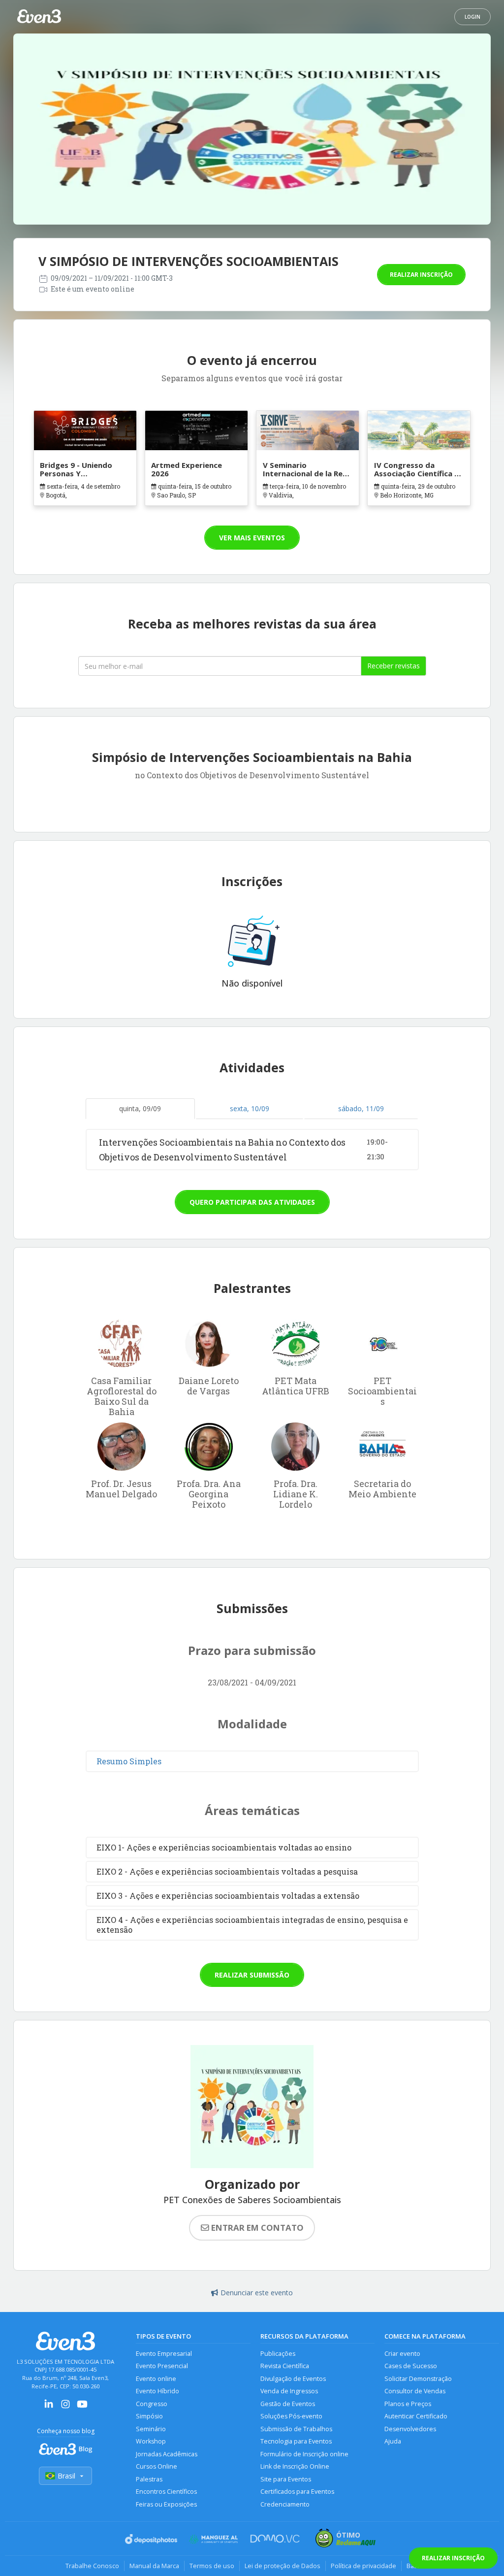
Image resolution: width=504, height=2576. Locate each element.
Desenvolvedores (410, 2429)
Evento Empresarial (164, 2354)
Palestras (149, 2479)
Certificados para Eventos (297, 2492)
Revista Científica (285, 2366)
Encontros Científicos (166, 2492)
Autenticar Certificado (416, 2416)
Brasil (66, 2476)
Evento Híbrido (157, 2391)
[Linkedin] (49, 2407)
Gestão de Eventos (288, 2404)
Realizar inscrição (421, 275)
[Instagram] (65, 2407)
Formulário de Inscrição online (304, 2454)
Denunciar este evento (257, 2293)
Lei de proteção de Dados (283, 2566)
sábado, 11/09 (361, 1108)
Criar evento (402, 2354)
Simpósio (149, 2416)
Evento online (156, 2379)
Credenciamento (285, 2504)
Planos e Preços (408, 2404)
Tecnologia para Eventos (296, 2441)
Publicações (278, 2354)
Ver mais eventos (252, 538)
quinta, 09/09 (140, 1108)
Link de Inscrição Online (295, 2466)
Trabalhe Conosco (92, 2566)
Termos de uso (212, 2566)
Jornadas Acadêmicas (167, 2454)
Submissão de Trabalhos (296, 2429)
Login (472, 17)
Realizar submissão (252, 1975)
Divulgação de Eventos (293, 2379)
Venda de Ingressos (289, 2391)
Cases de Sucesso (411, 2366)
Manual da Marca (154, 2566)
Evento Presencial (162, 2366)
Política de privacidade (363, 2566)
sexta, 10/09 (250, 1108)
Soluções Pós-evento (291, 2416)
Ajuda (393, 2441)
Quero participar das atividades (252, 1202)
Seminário (151, 2429)
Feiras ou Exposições (166, 2504)
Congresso (152, 2404)
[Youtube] (82, 2407)
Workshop (151, 2441)
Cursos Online (157, 2466)
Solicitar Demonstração (418, 2379)
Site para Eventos (286, 2479)
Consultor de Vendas (415, 2391)
